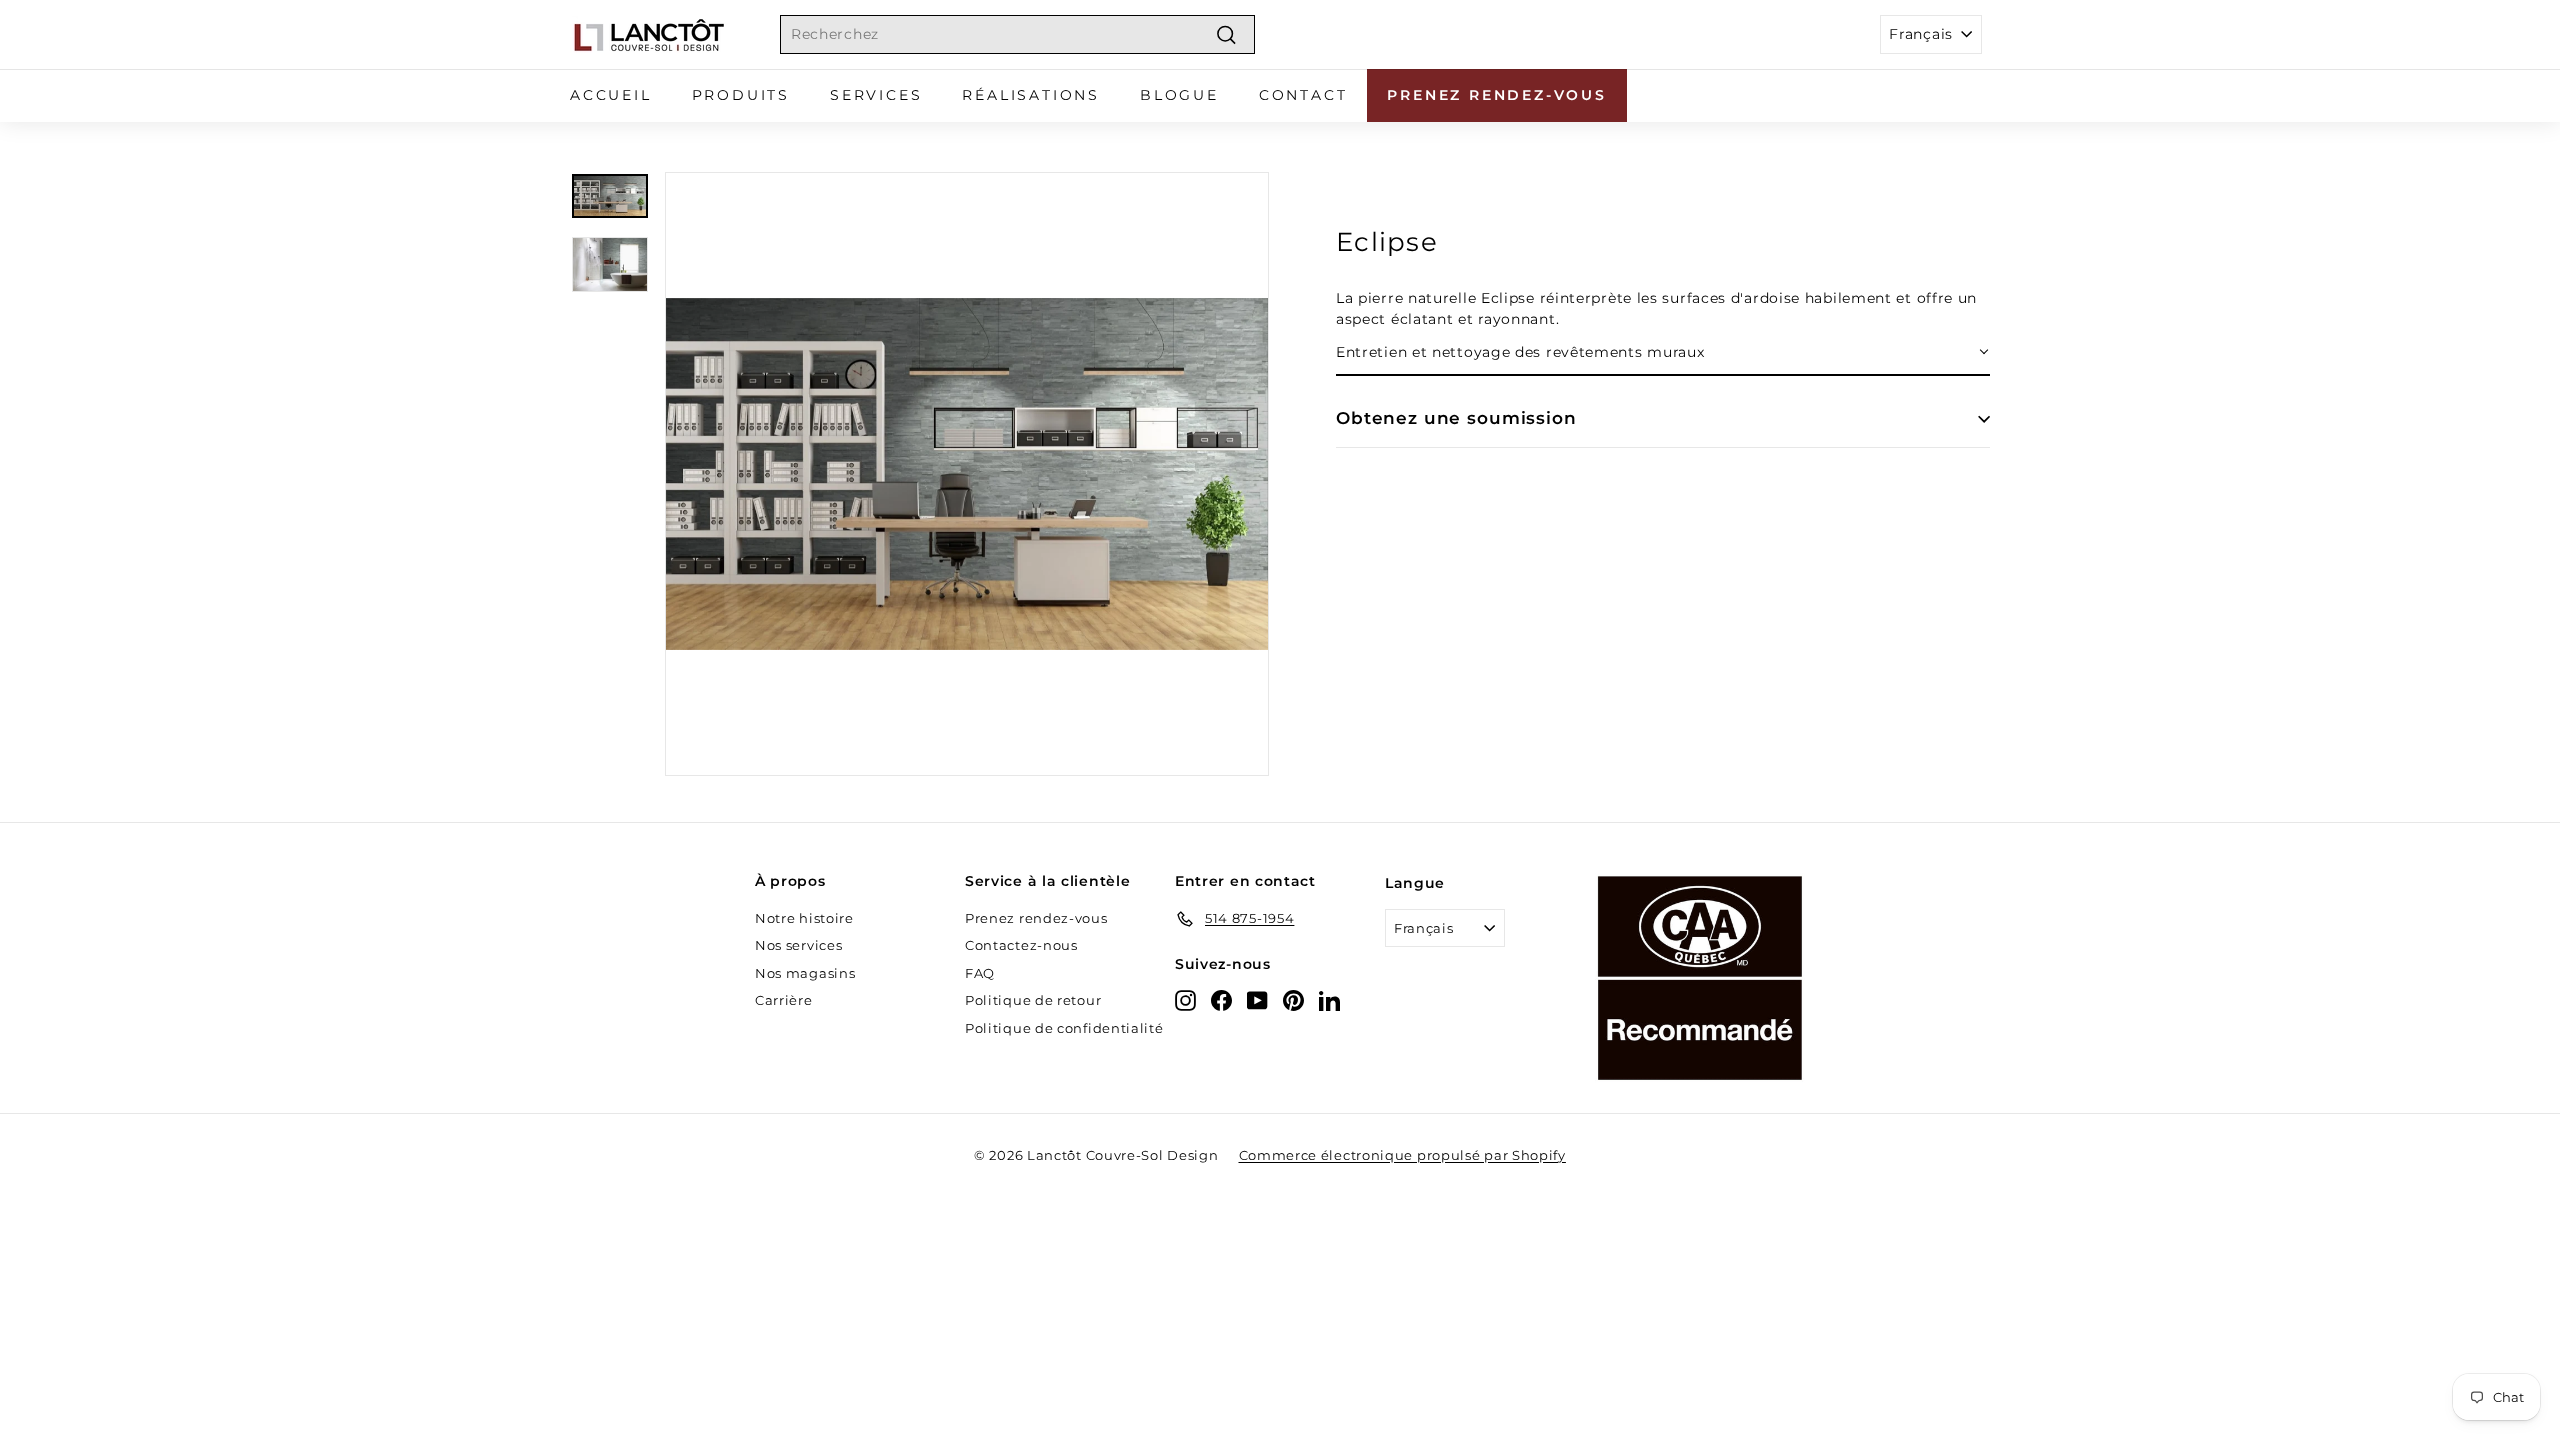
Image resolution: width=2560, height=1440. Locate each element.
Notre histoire (804, 918)
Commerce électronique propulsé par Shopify (1402, 1155)
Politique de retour (1033, 1000)
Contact (1303, 95)
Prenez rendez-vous (1496, 95)
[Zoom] (967, 474)
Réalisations (1031, 95)
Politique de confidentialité (1064, 1028)
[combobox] (1017, 34)
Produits (741, 95)
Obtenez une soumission (1456, 418)
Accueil (611, 95)
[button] (1663, 353)
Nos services (798, 945)
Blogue (1179, 95)
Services (876, 95)
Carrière (784, 1000)
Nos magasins (805, 973)
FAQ (980, 973)
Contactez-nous (1021, 945)
